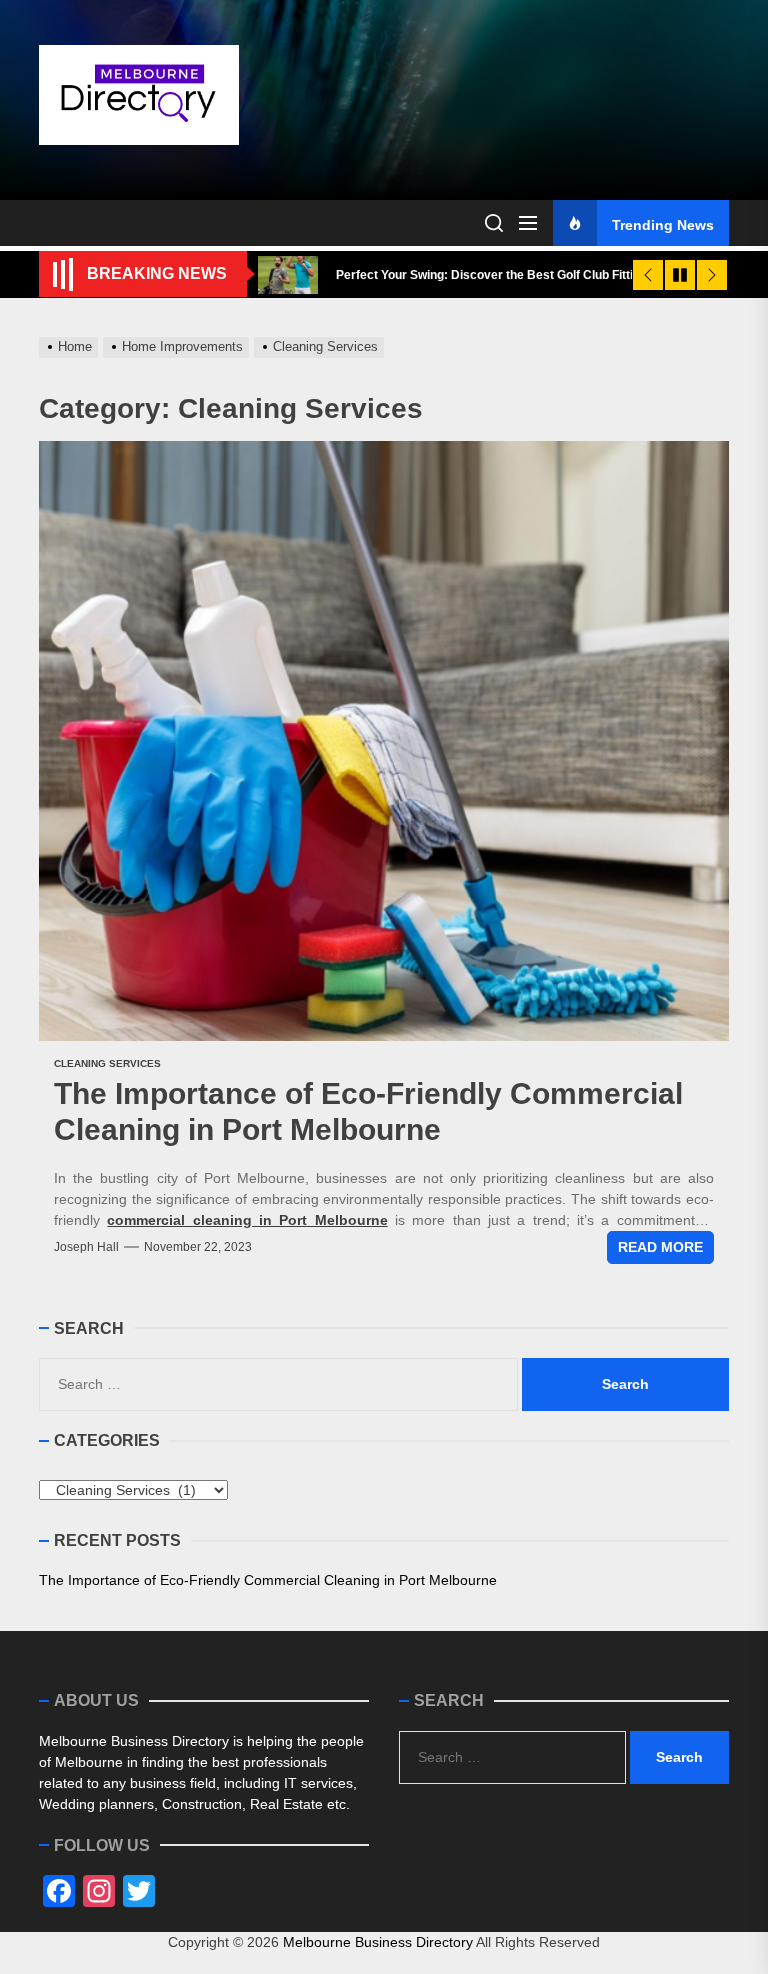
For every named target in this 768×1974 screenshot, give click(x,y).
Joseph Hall (86, 1247)
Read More (660, 1247)
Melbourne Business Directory (378, 1942)
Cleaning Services (107, 1063)
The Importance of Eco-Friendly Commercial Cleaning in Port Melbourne (268, 1580)
